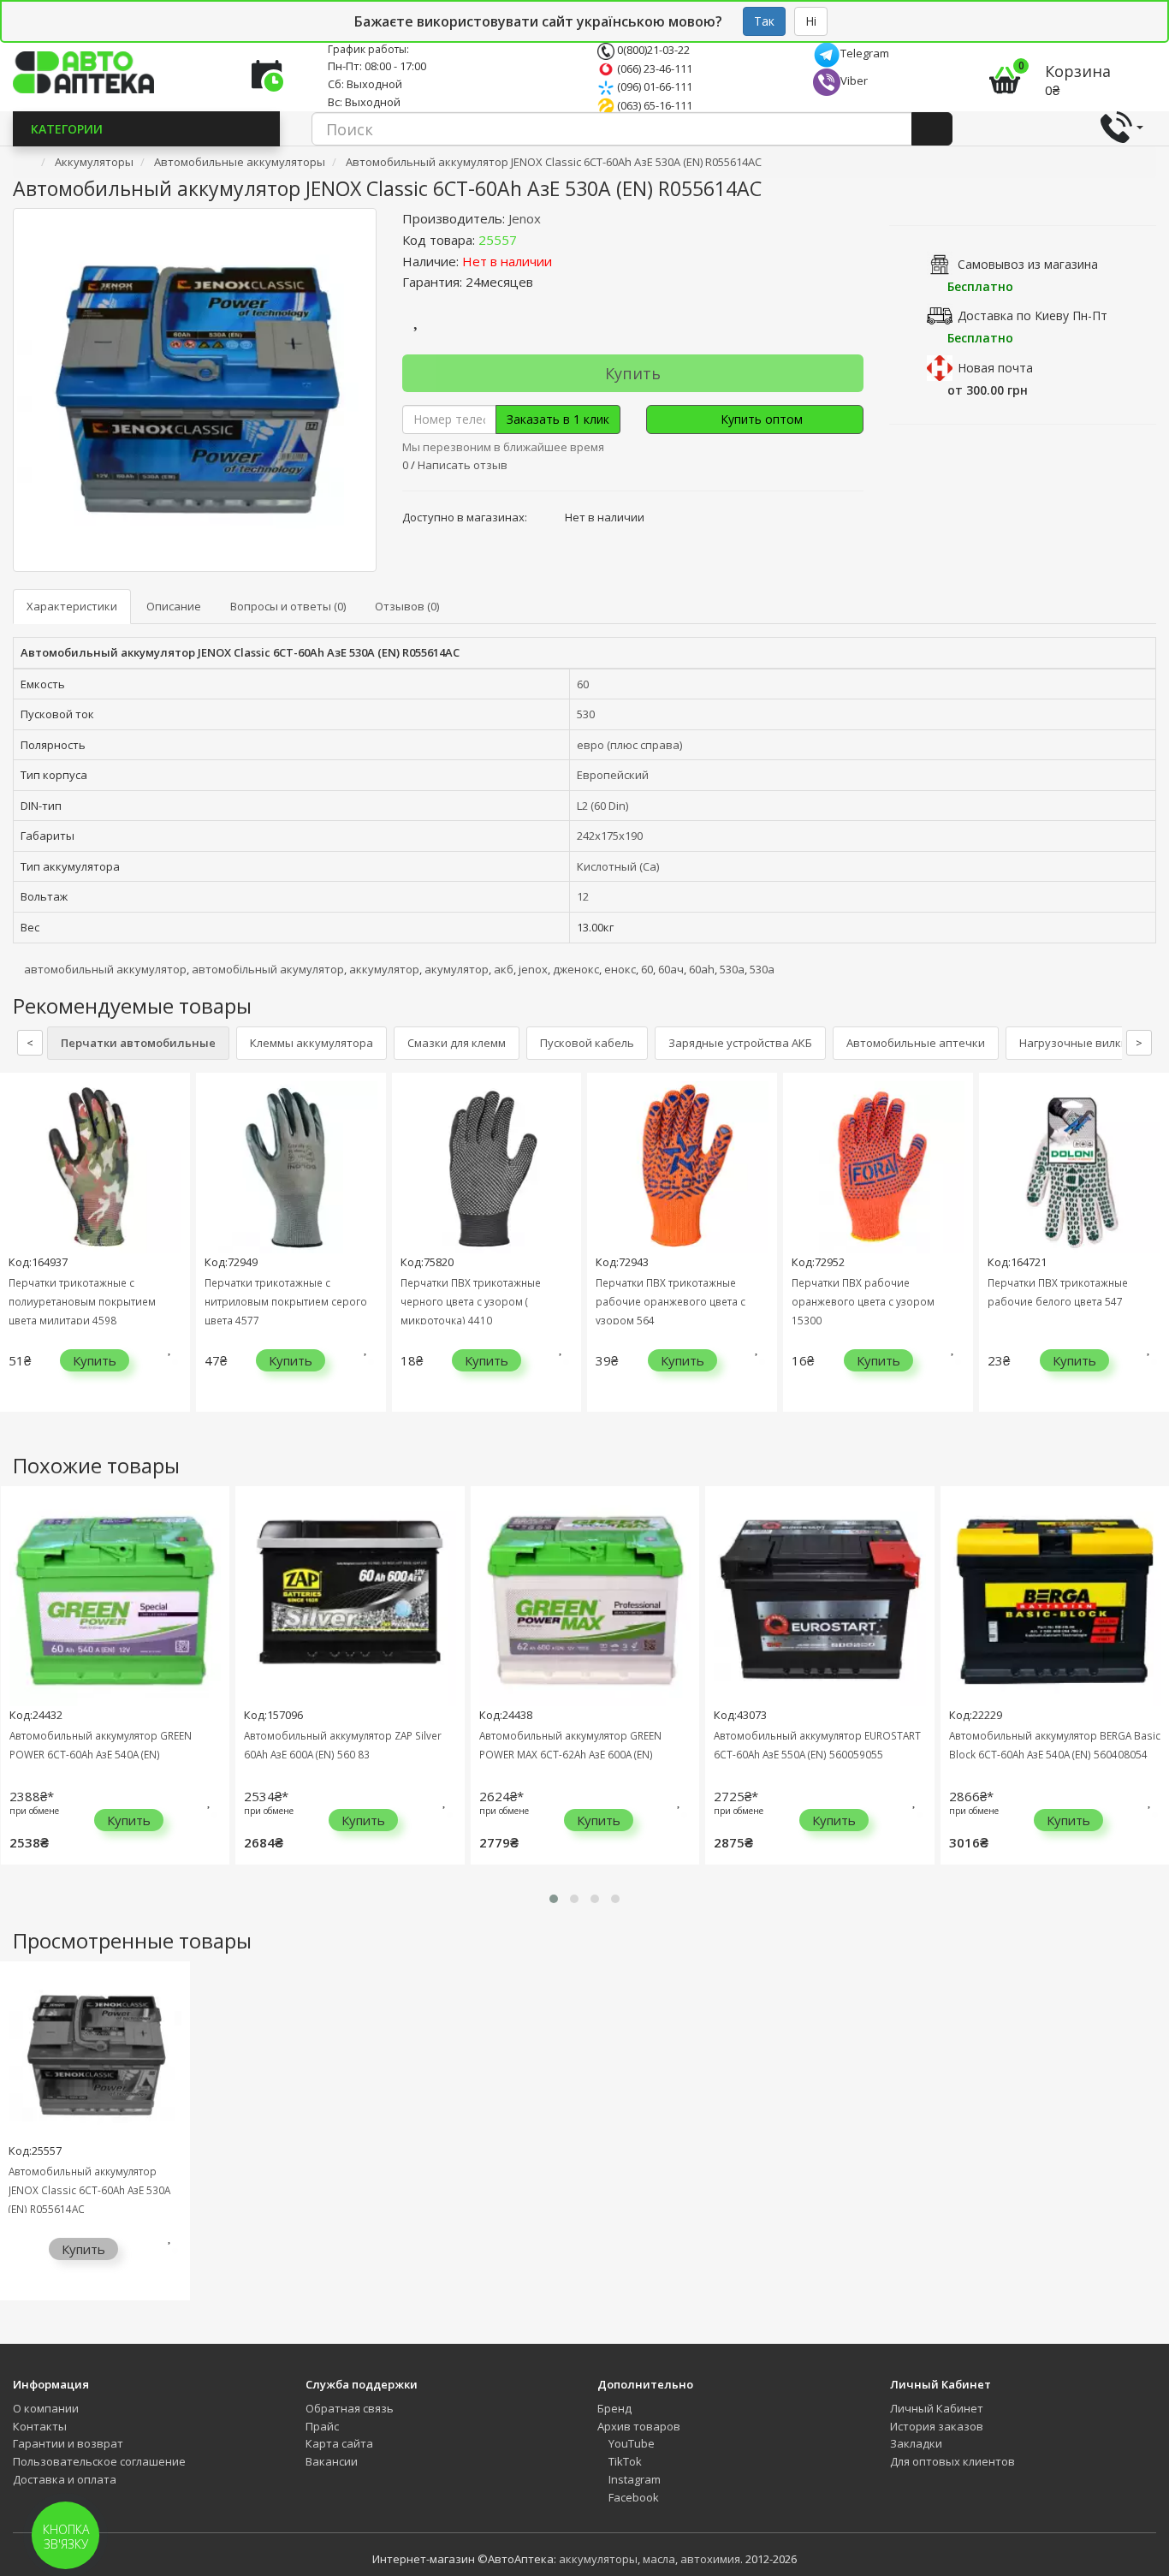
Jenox (525, 218)
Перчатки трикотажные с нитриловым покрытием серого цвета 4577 (286, 1301)
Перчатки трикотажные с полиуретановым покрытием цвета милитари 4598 (82, 1301)
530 (586, 714)
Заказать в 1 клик (558, 419)
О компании (46, 2408)
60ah (702, 969)
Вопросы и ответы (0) (288, 606)
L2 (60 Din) (602, 806)
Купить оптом (760, 419)
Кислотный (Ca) (618, 866)
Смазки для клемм (457, 1043)
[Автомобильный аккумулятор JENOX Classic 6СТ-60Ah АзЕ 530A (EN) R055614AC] (195, 390)
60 (583, 684)
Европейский (613, 775)
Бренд (614, 2408)
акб (504, 969)
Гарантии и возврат (68, 2443)
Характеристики (72, 606)
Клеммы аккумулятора (312, 1043)
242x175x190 (610, 836)
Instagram (633, 2479)
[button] (554, 1899)
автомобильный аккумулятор (105, 969)
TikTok (624, 2461)
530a (762, 969)
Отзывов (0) (407, 606)
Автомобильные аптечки (916, 1043)
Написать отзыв (463, 465)
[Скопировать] (531, 240)
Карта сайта (339, 2443)
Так (764, 21)
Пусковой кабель (587, 1043)
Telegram (865, 53)
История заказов (937, 2426)
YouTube (630, 2443)
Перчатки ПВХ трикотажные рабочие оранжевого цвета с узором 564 (671, 1301)
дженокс (576, 969)
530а (732, 969)
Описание (174, 606)
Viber (854, 80)
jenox (533, 969)
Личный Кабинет (937, 2408)
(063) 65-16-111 (653, 105)
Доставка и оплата (65, 2479)
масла (659, 2559)
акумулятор (457, 969)
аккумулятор (384, 969)
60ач (671, 969)
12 (583, 896)
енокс (620, 969)
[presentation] (17, 1255)
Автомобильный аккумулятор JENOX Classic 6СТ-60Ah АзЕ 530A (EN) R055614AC (89, 2190)
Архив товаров (639, 2426)
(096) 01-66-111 (653, 86)
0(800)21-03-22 (652, 50)
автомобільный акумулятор (268, 969)
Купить (633, 373)
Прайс (322, 2426)
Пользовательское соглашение (99, 2461)
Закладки (916, 2443)
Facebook (632, 2497)
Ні (811, 21)
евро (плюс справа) (629, 745)
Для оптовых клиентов (952, 2461)
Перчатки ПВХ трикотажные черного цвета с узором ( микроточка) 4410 (471, 1301)
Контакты (40, 2426)
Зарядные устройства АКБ (740, 1043)
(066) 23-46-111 (653, 68)
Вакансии (332, 2461)
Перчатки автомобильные (138, 1043)
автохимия (710, 2559)
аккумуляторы (598, 2559)
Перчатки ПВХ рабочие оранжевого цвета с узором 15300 (863, 1301)
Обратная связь (350, 2408)
